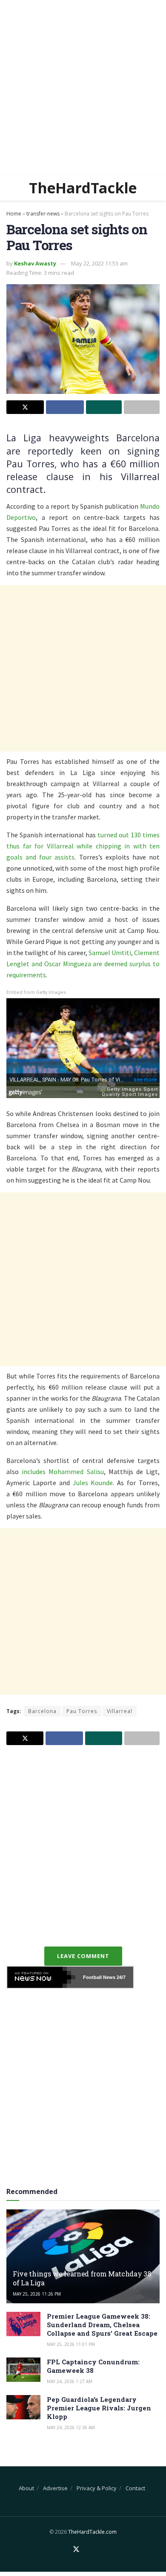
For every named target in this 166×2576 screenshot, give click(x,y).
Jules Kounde (93, 1483)
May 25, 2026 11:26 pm (37, 2294)
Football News (99, 1977)
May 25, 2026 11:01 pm (71, 2344)
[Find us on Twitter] (76, 2550)
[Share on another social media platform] (142, 407)
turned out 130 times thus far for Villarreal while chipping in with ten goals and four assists (83, 846)
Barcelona (42, 1711)
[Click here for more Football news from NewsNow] (41, 1977)
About (26, 2488)
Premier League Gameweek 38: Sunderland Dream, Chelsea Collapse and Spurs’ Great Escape (102, 2325)
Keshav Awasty (35, 263)
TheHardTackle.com (92, 2532)
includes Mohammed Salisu (63, 1472)
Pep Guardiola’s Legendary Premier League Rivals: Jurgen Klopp (99, 2408)
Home (14, 214)
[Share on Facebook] (65, 407)
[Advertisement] (83, 87)
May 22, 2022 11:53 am (99, 263)
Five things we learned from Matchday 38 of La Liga (82, 2278)
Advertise (55, 2488)
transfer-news (43, 214)
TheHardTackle (83, 188)
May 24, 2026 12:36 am (71, 2427)
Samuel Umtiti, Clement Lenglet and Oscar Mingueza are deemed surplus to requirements (83, 964)
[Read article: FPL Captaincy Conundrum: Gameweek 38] (23, 2370)
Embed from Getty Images (36, 992)
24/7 (120, 1977)
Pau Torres (82, 1711)
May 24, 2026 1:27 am (70, 2381)
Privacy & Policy (97, 2488)
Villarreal (120, 1711)
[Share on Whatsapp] (104, 407)
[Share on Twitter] (25, 407)
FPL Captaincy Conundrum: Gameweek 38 (93, 2366)
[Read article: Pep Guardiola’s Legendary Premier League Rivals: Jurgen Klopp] (23, 2407)
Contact (135, 2488)
